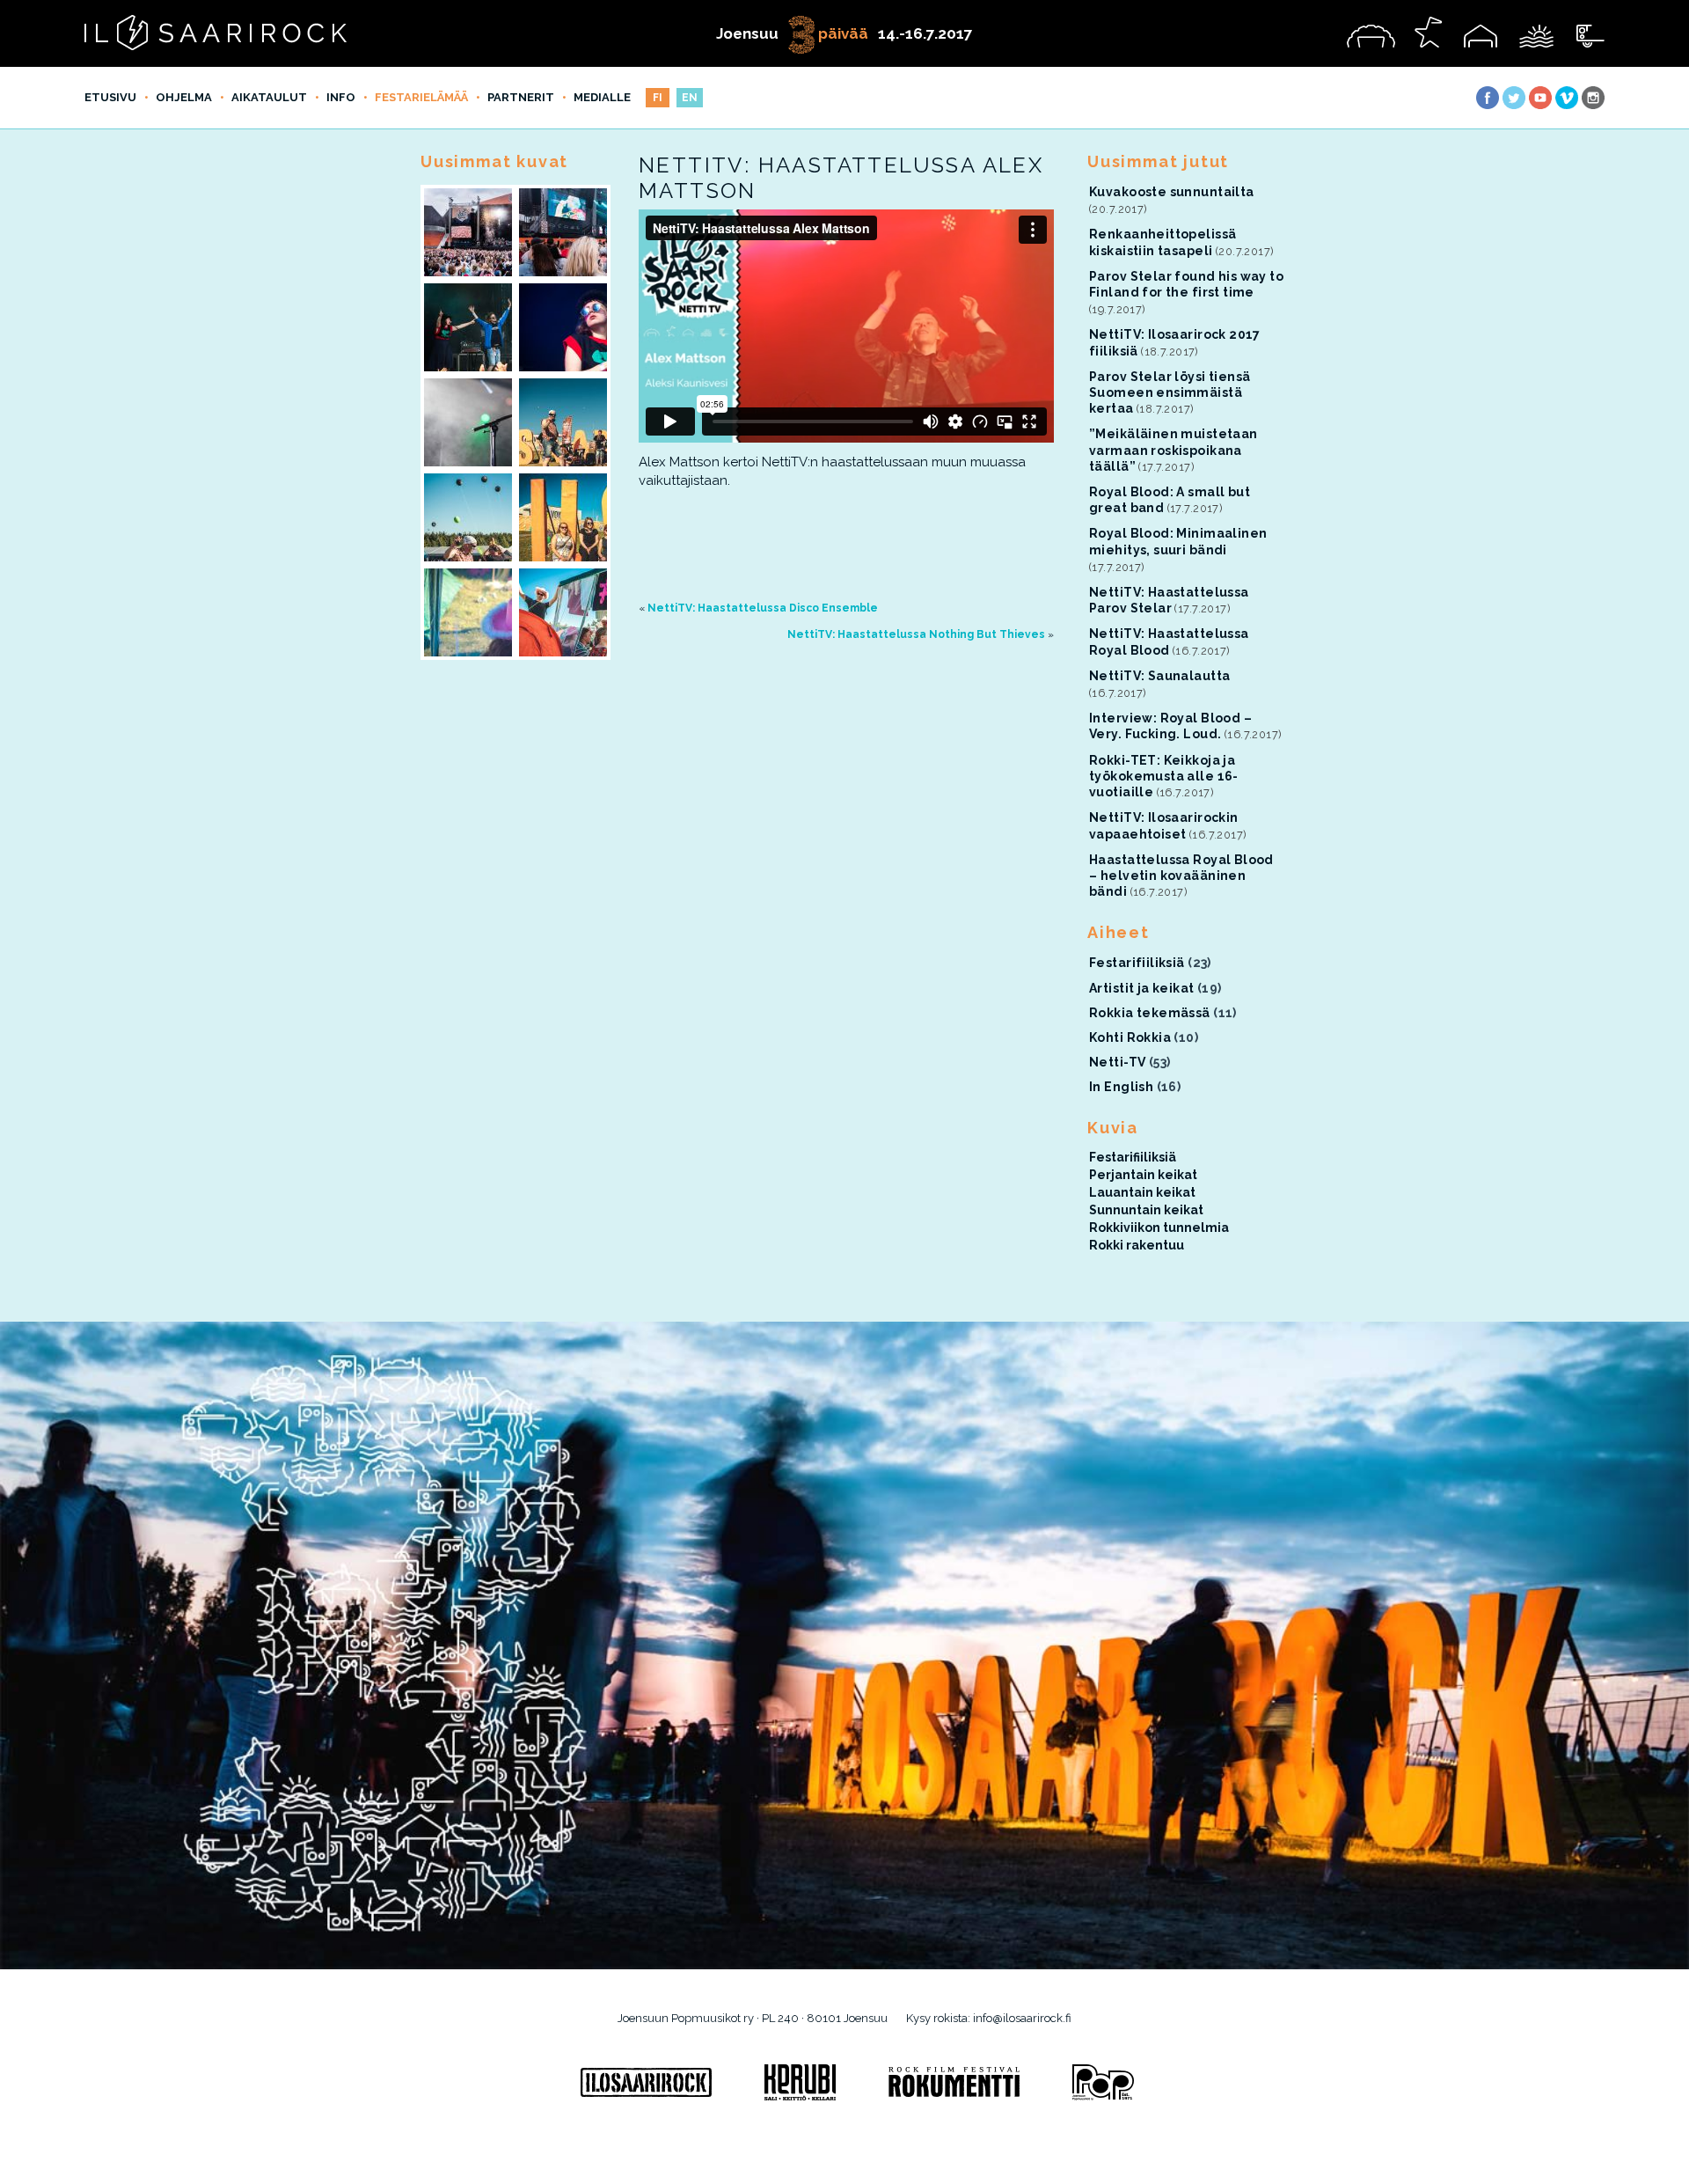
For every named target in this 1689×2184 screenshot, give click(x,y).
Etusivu (110, 97)
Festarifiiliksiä (1137, 963)
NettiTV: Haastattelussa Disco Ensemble (763, 608)
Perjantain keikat (1143, 1175)
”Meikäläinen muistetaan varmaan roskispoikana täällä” (1174, 450)
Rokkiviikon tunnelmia (1159, 1228)
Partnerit (521, 97)
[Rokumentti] (954, 2083)
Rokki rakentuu (1137, 1245)
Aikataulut (269, 97)
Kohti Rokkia (1130, 1037)
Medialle (602, 97)
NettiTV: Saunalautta (1159, 676)
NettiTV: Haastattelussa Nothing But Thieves (916, 634)
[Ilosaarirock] (646, 2083)
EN (690, 98)
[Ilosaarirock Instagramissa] (1593, 98)
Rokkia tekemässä (1150, 1013)
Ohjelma (184, 97)
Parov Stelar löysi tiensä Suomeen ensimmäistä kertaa (1170, 392)
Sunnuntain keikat (1146, 1210)
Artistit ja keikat (1142, 988)
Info (341, 97)
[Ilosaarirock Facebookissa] (1488, 98)
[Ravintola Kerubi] (800, 2083)
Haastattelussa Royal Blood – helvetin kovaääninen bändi (1181, 876)
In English (1121, 1087)
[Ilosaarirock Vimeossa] (1567, 98)
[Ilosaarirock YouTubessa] (1540, 98)
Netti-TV (1117, 1062)
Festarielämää (421, 97)
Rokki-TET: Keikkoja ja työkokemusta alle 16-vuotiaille (1164, 776)
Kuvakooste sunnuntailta (1172, 192)
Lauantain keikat (1142, 1192)
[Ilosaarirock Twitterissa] (1514, 98)
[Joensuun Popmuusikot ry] (1103, 2083)
